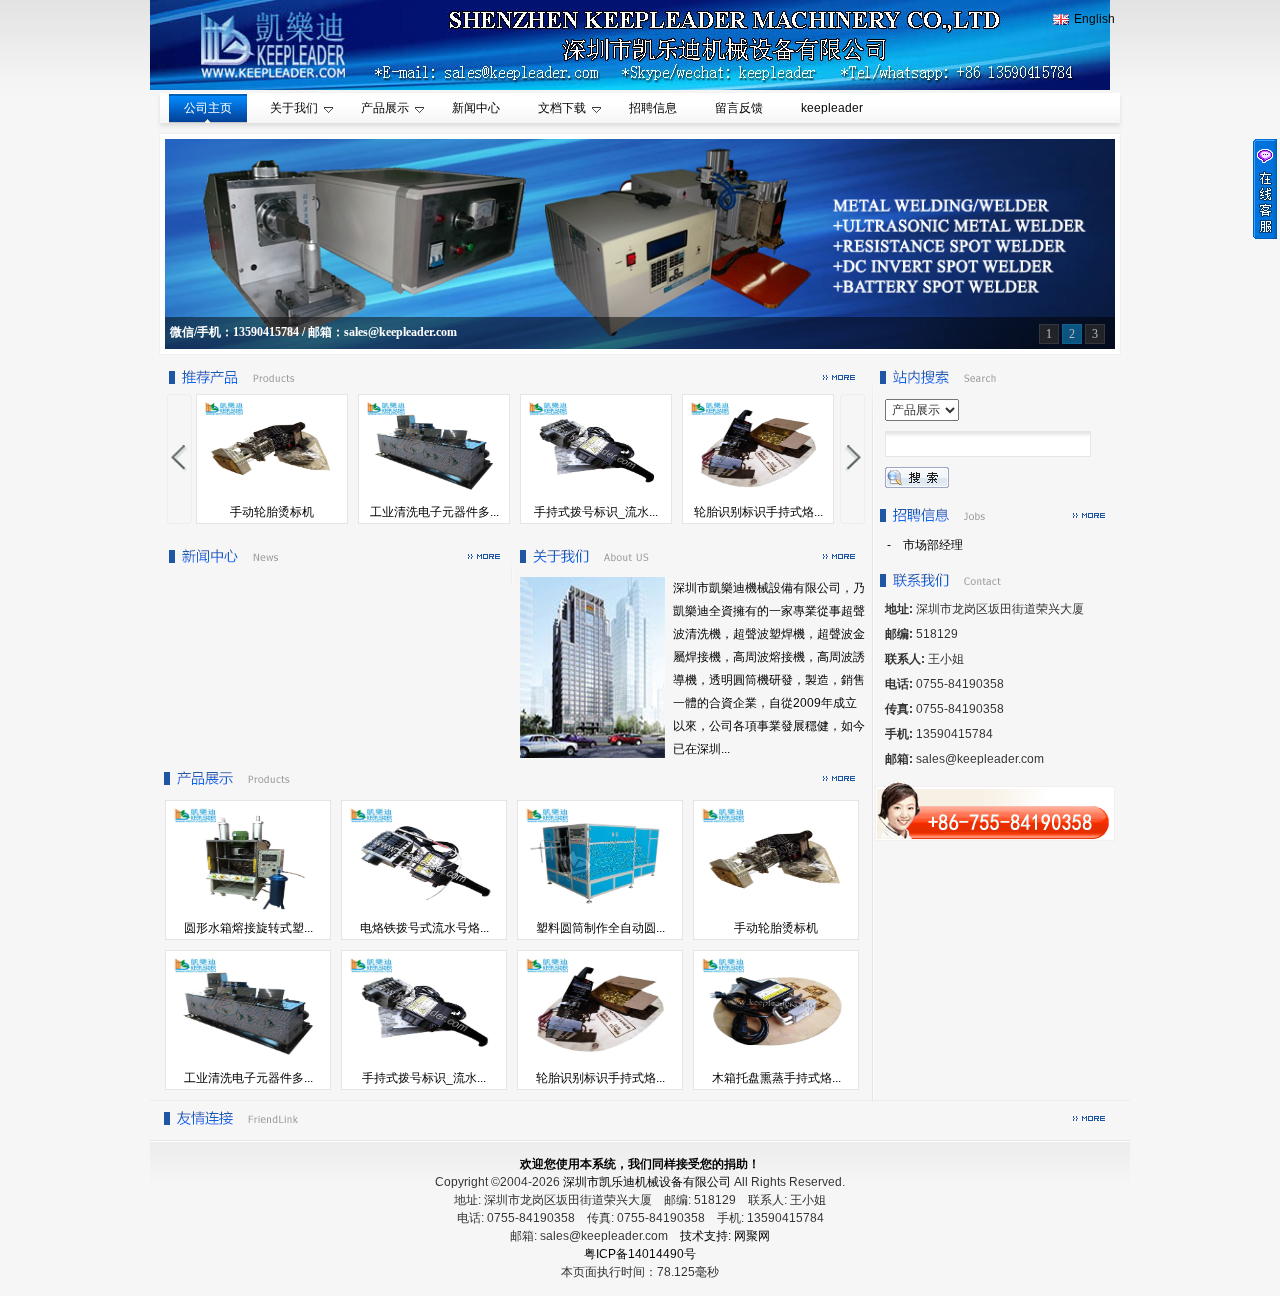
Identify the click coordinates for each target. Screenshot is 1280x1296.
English (1094, 19)
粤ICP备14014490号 (640, 1254)
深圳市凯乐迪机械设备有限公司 (647, 1182)
